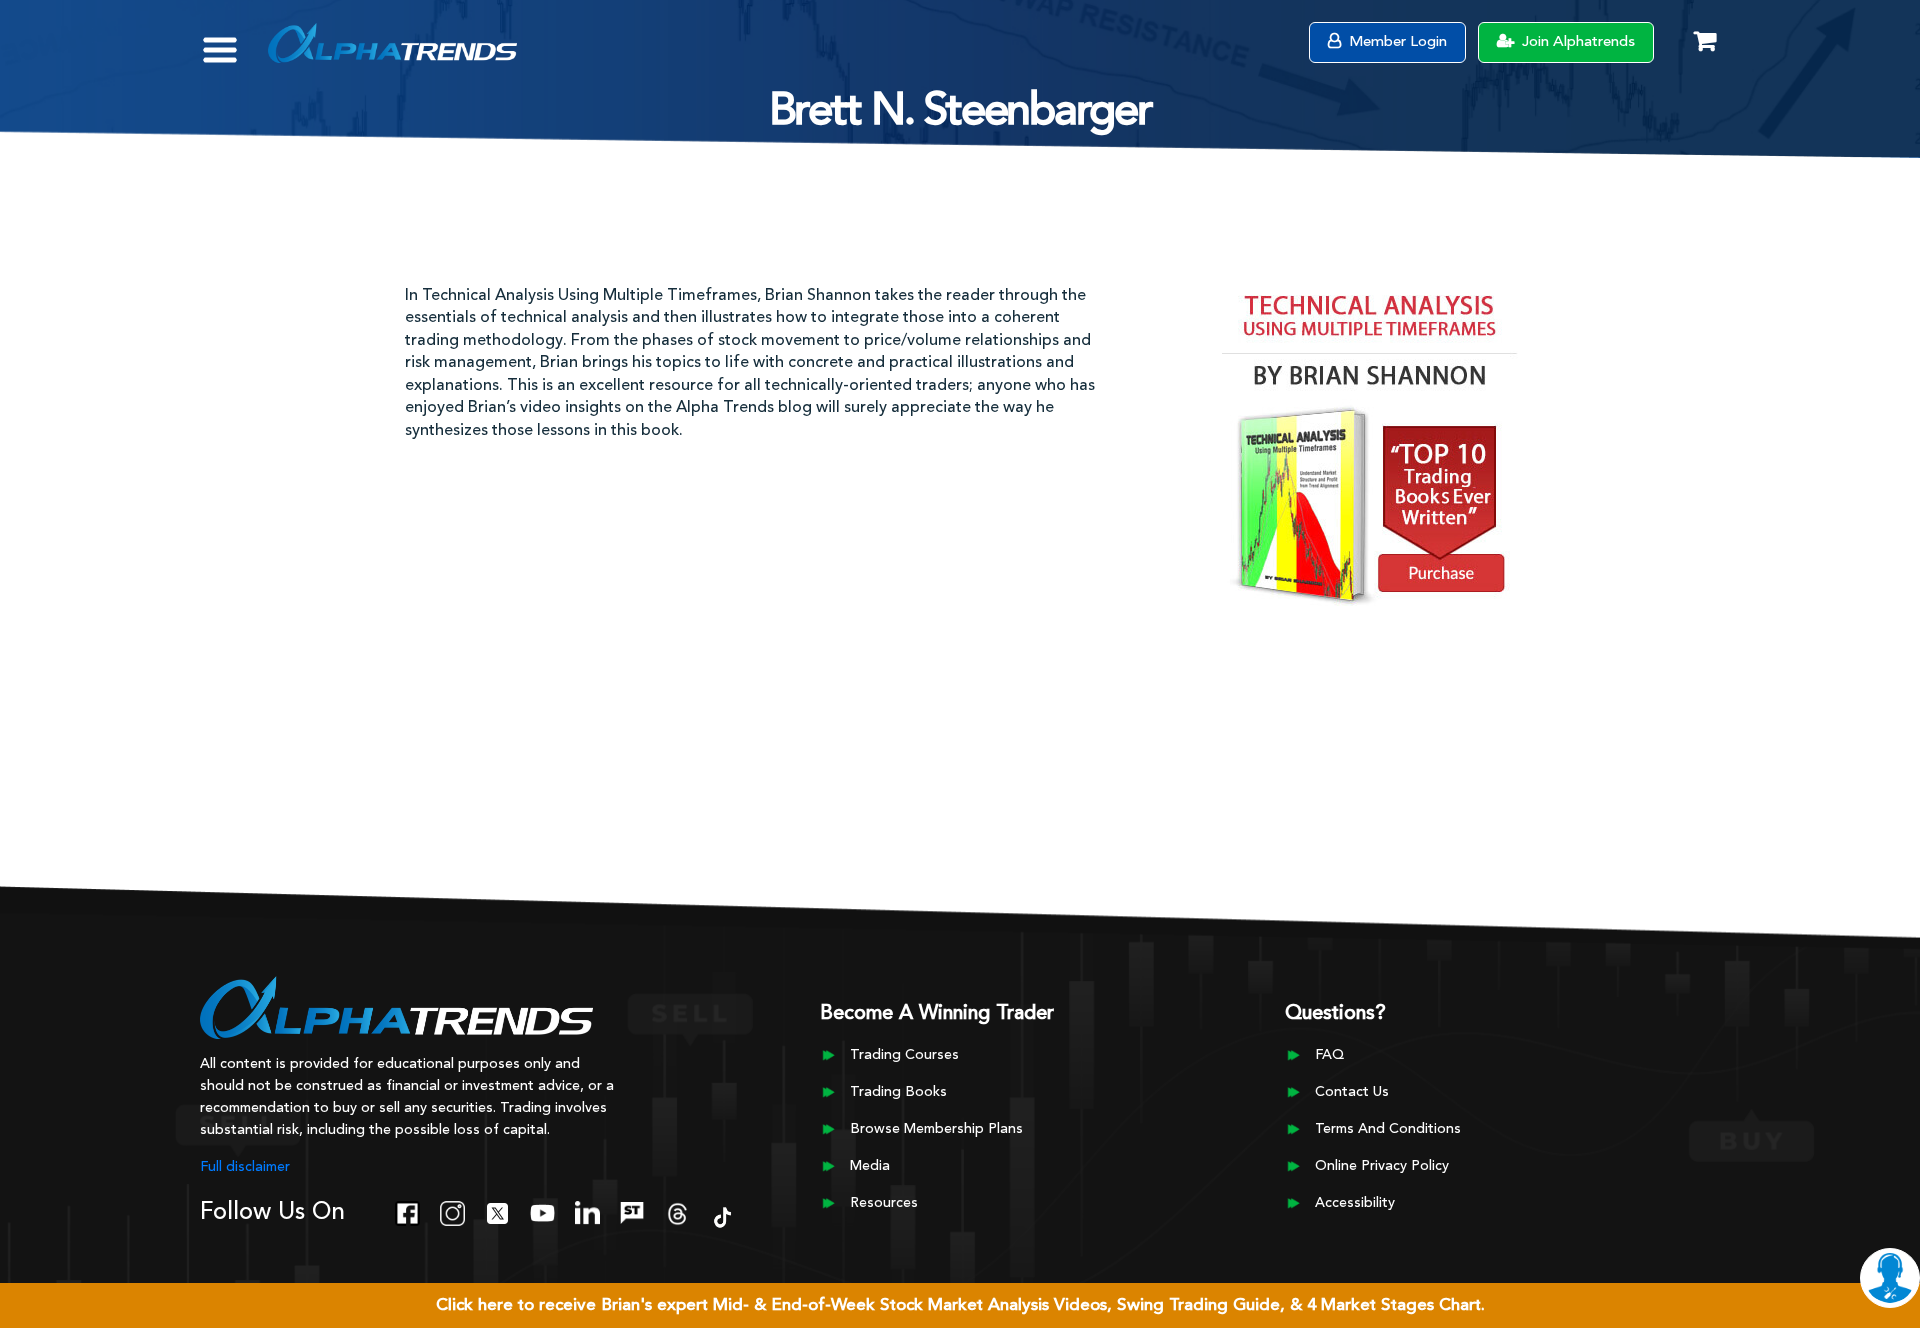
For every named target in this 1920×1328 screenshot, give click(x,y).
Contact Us (1352, 1092)
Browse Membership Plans (936, 1129)
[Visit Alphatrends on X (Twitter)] (497, 1211)
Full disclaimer (245, 1167)
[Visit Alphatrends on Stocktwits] (632, 1211)
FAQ (1329, 1055)
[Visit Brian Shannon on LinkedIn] (587, 1211)
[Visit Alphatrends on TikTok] (722, 1215)
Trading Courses (904, 1055)
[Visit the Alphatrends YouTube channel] (542, 1211)
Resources (884, 1203)
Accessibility (1355, 1203)
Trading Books (898, 1092)
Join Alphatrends (1576, 42)
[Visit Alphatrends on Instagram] (452, 1211)
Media (870, 1166)
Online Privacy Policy (1382, 1166)
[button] (234, 40)
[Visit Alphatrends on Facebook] (407, 1211)
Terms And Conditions (1388, 1129)
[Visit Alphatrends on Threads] (677, 1211)
